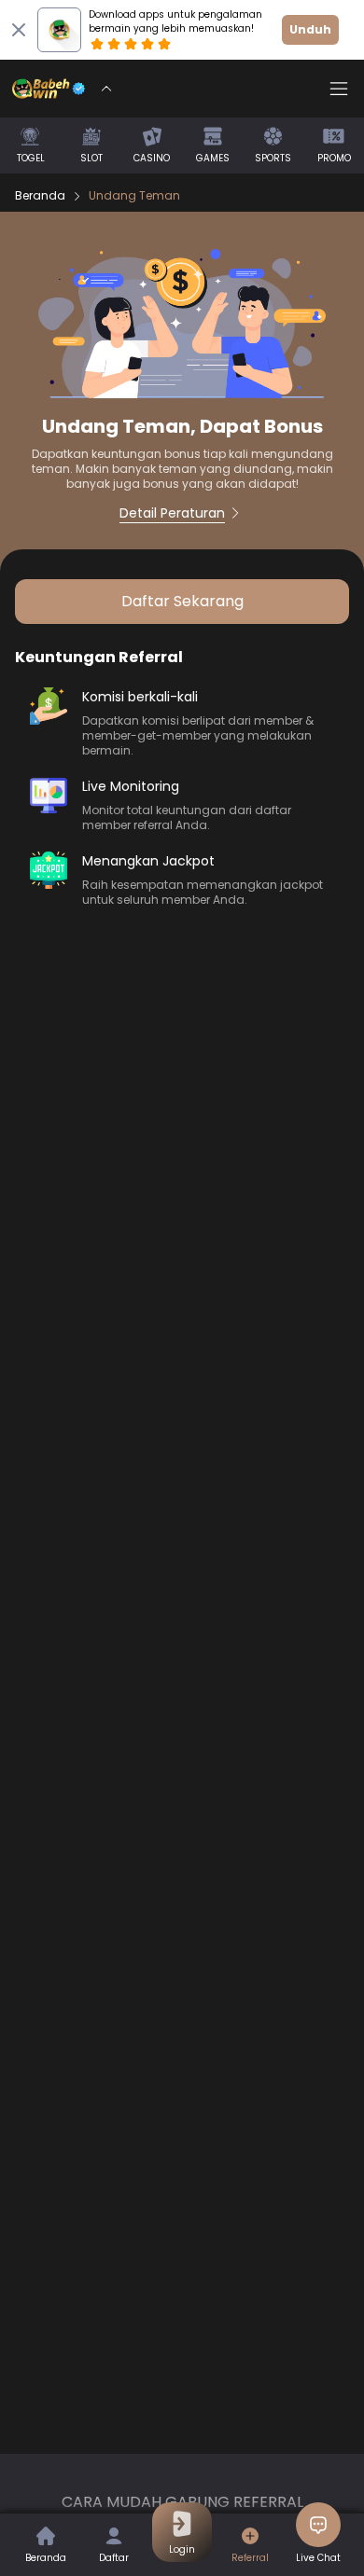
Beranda (40, 196)
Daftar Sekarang (182, 601)
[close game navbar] (106, 89)
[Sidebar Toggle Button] (339, 89)
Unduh (310, 29)
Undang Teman (134, 196)
